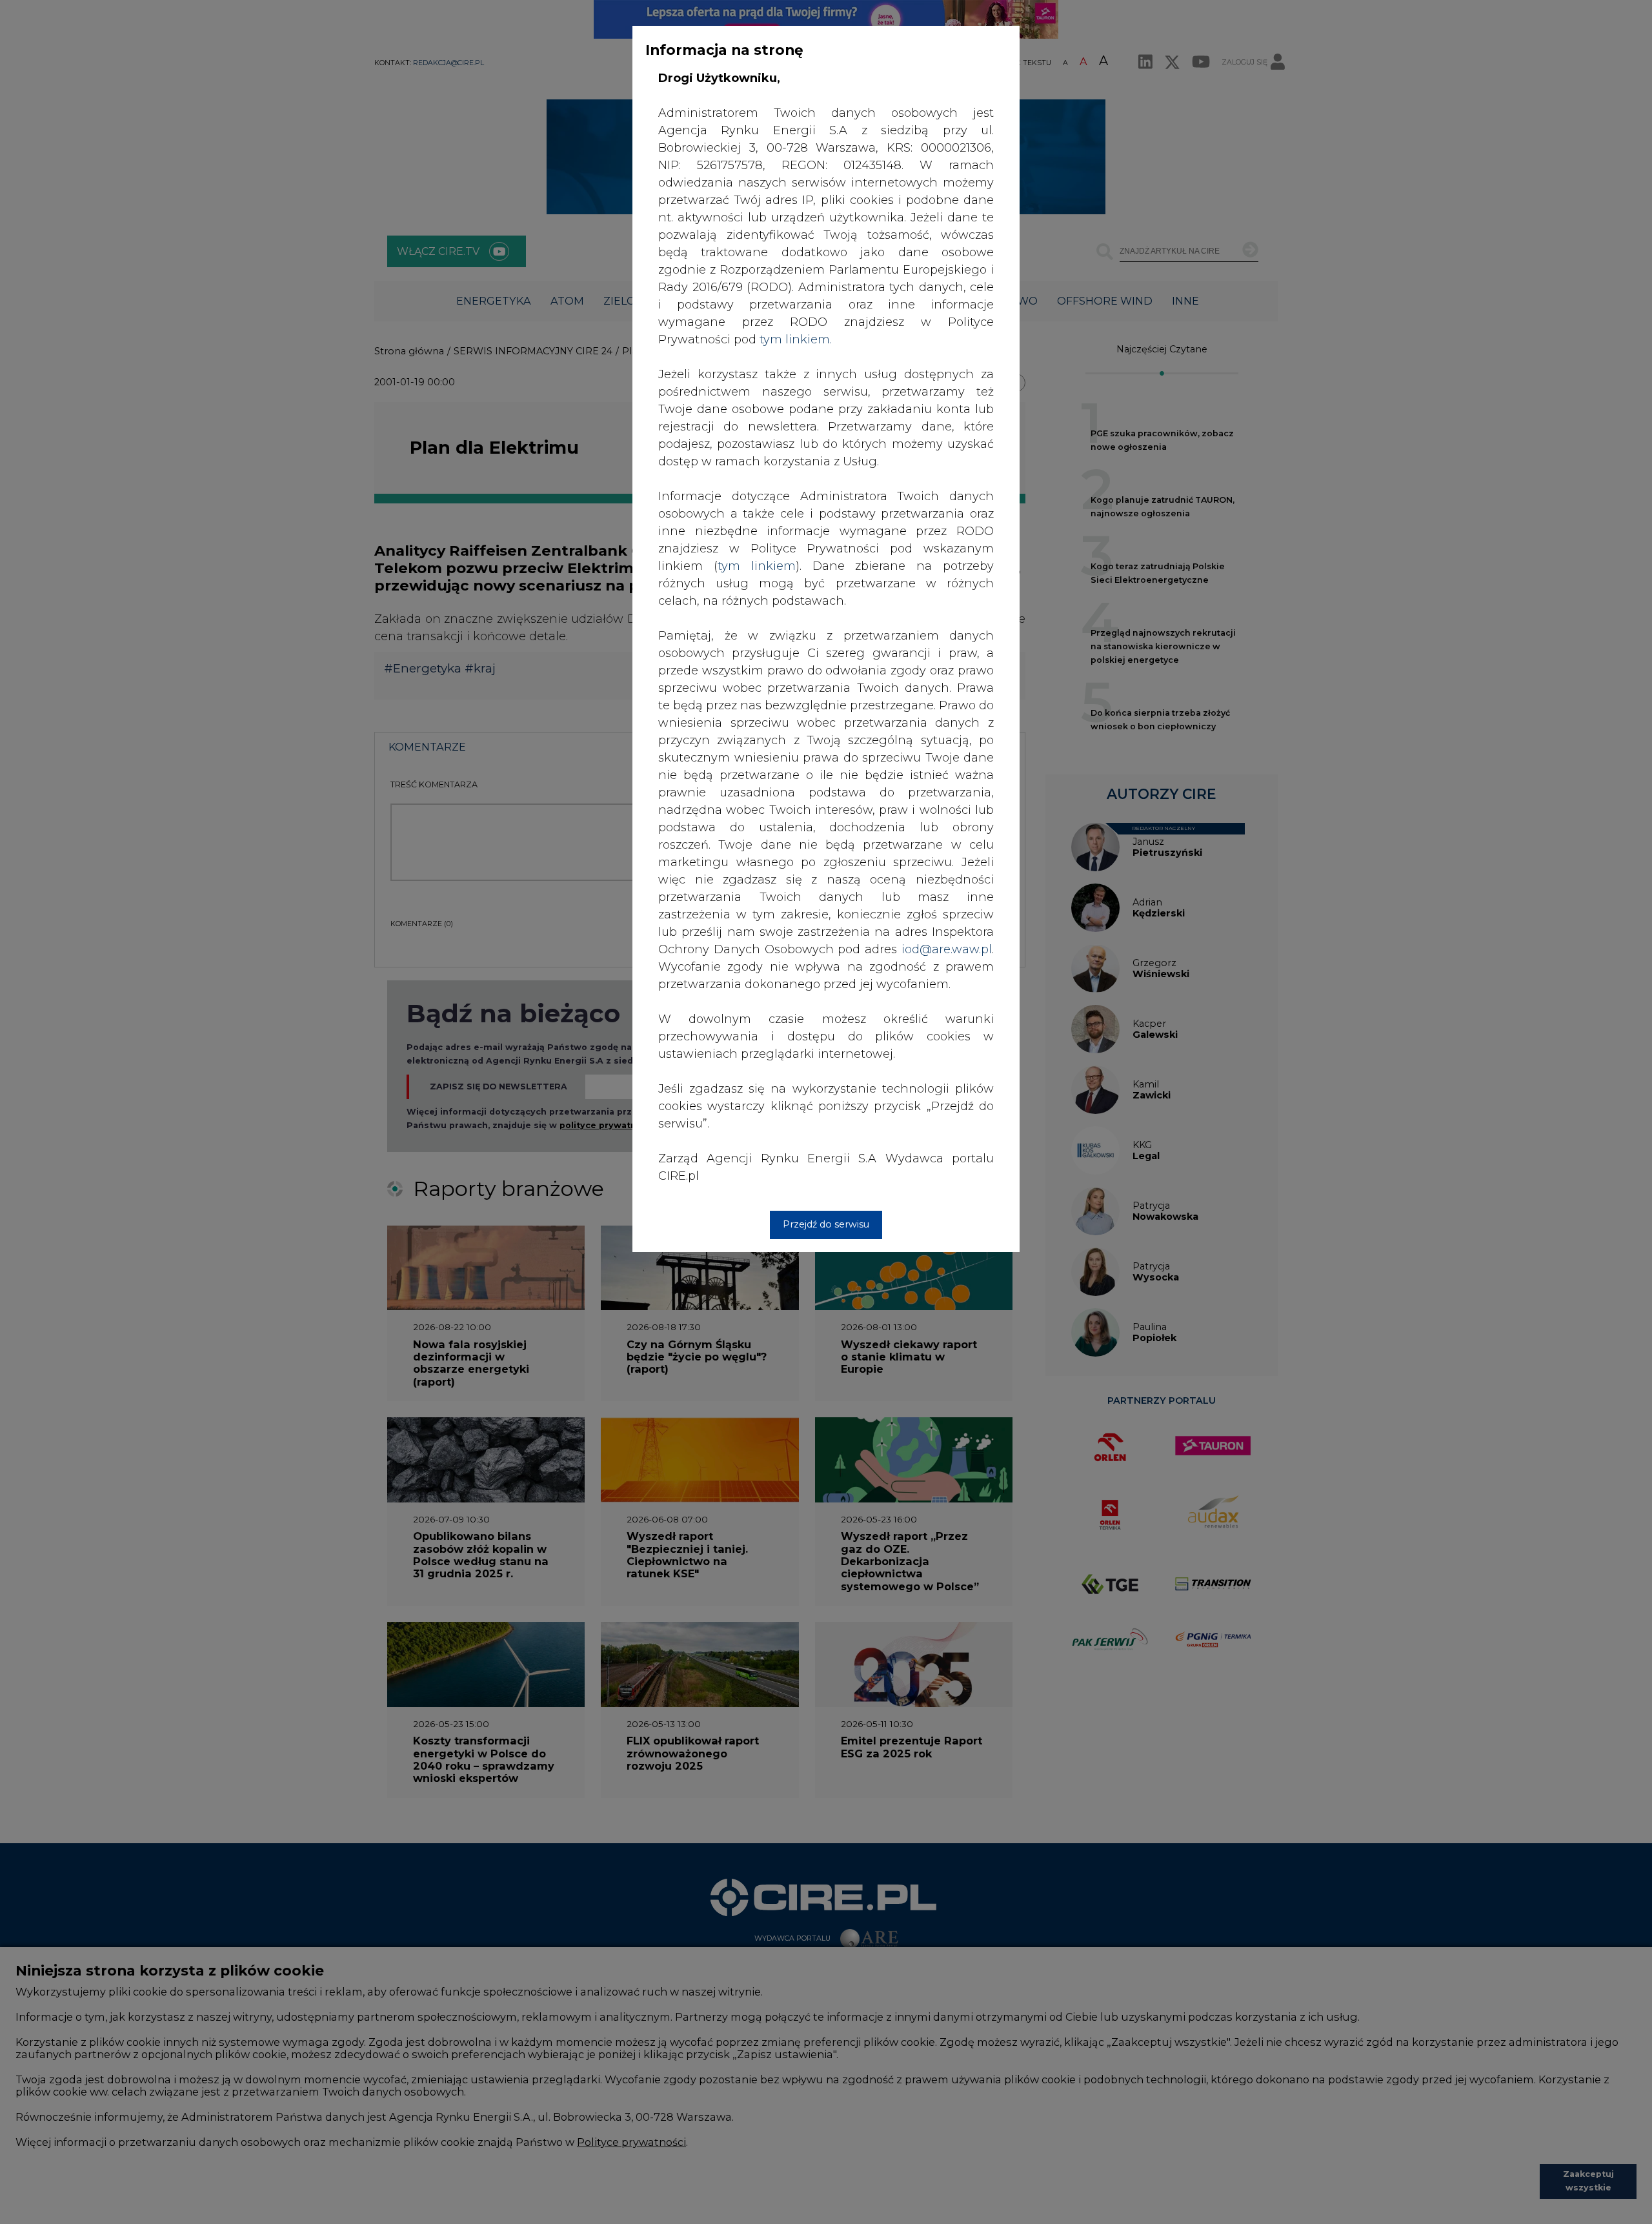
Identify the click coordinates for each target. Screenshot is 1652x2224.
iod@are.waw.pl (947, 949)
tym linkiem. (796, 339)
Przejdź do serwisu (826, 1224)
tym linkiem (757, 566)
